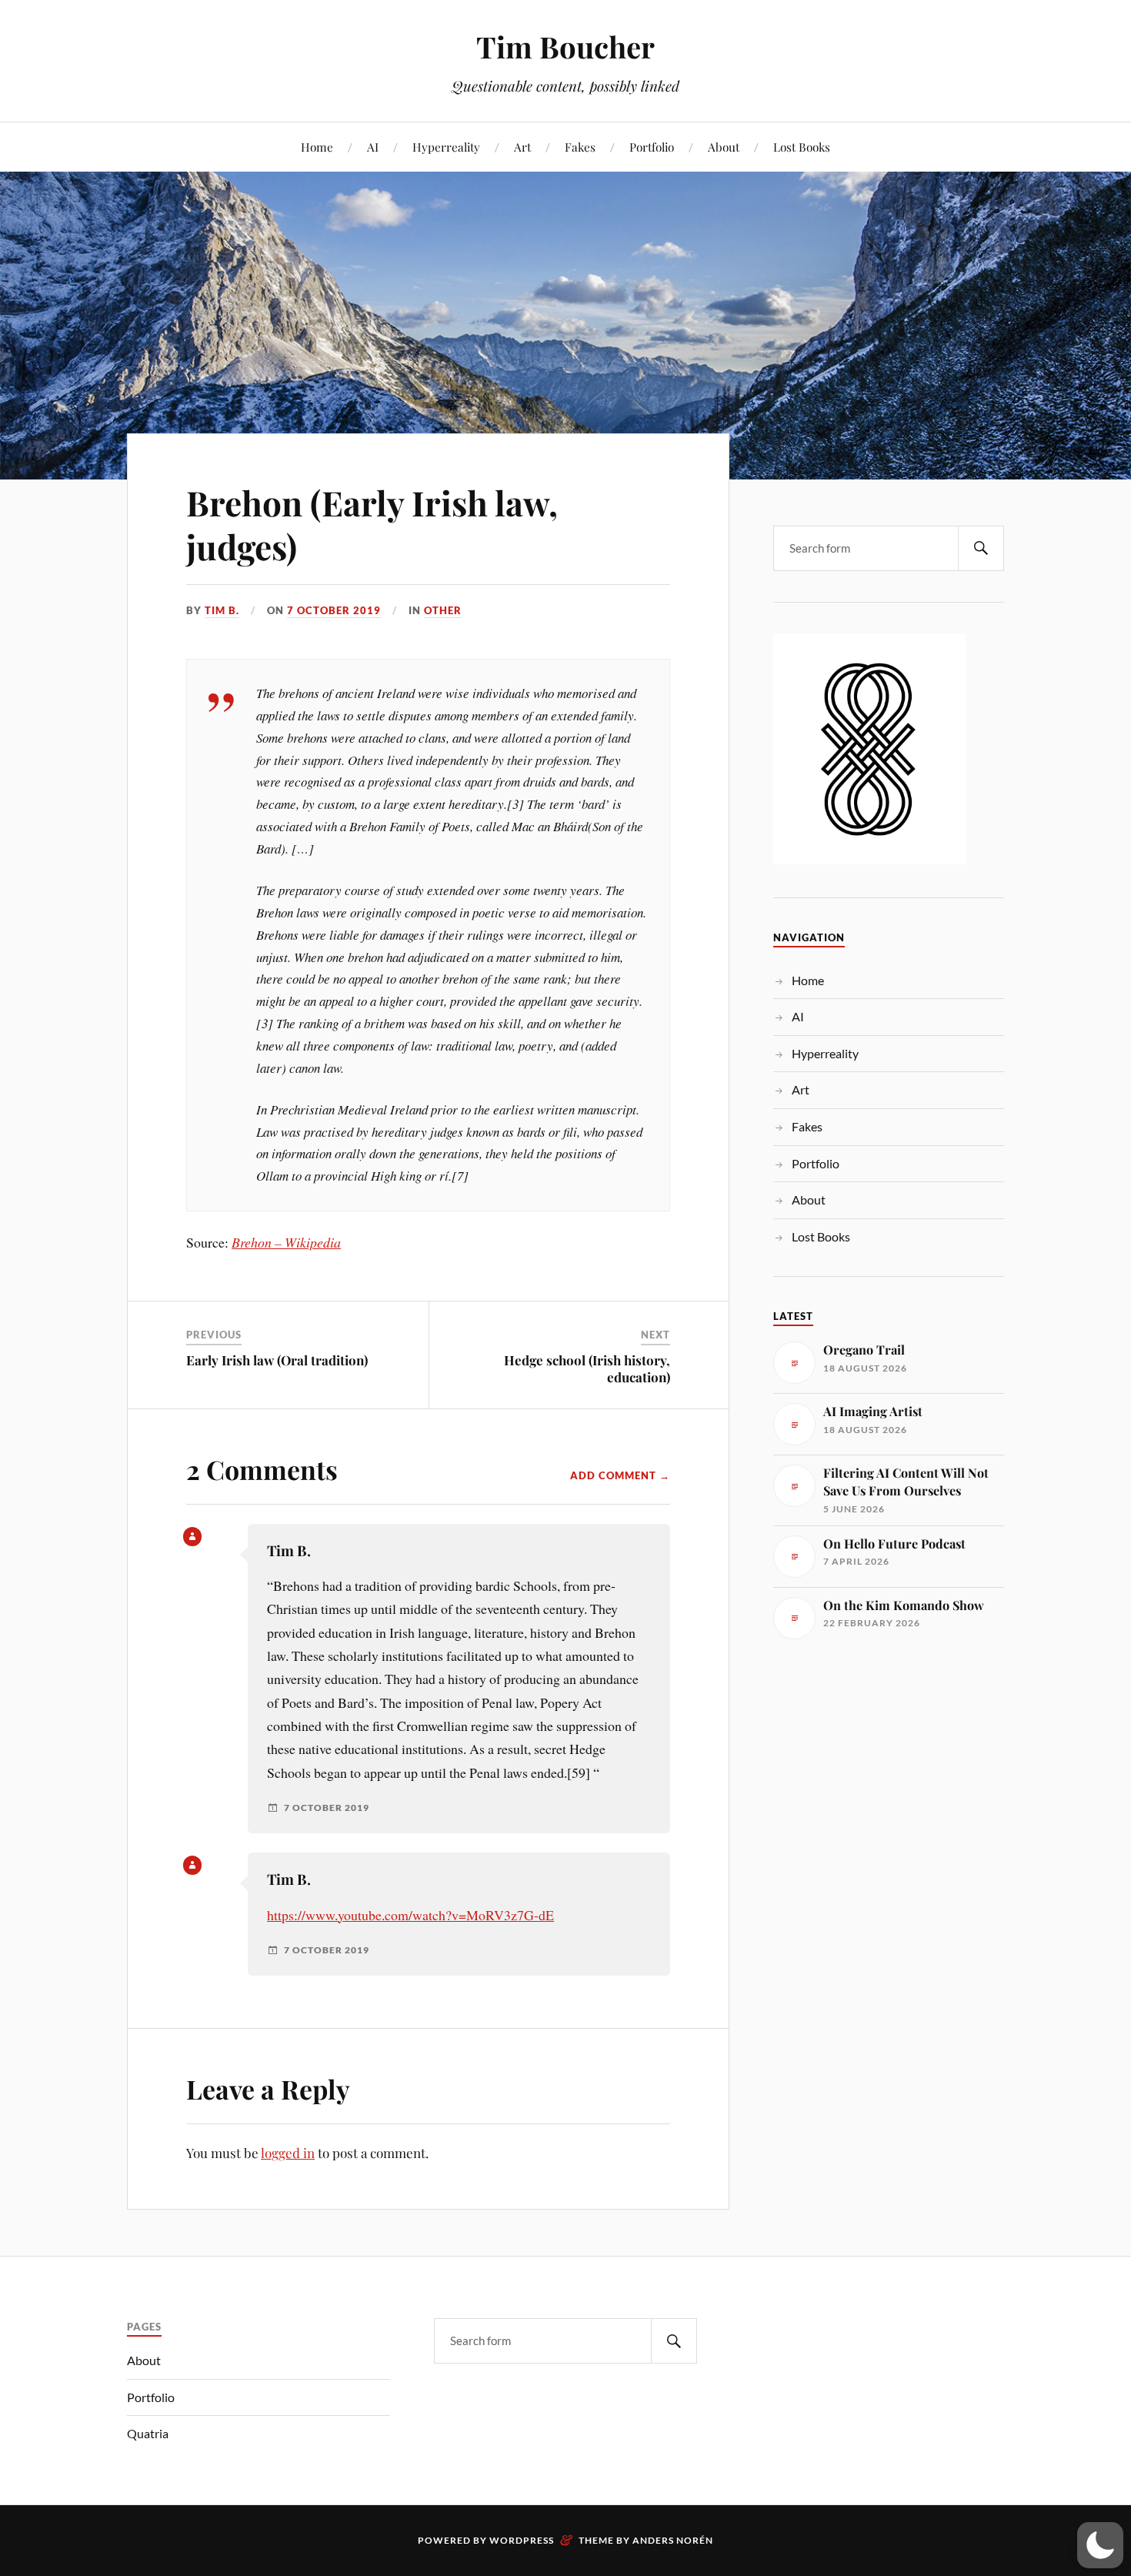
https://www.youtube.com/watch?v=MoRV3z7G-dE (410, 1915)
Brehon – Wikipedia (286, 1242)
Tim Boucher (565, 47)
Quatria (148, 2433)
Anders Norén (673, 2540)
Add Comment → (620, 1475)
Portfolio (652, 147)
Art (522, 147)
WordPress (522, 2540)
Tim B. (222, 610)
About (724, 147)
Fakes (580, 147)
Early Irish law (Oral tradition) (277, 1360)
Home (317, 147)
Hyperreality (446, 147)
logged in (288, 2153)
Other (443, 610)
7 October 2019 (334, 610)
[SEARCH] (981, 548)
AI (373, 147)
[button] (1100, 2545)
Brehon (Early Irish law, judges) (372, 524)
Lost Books (802, 147)
